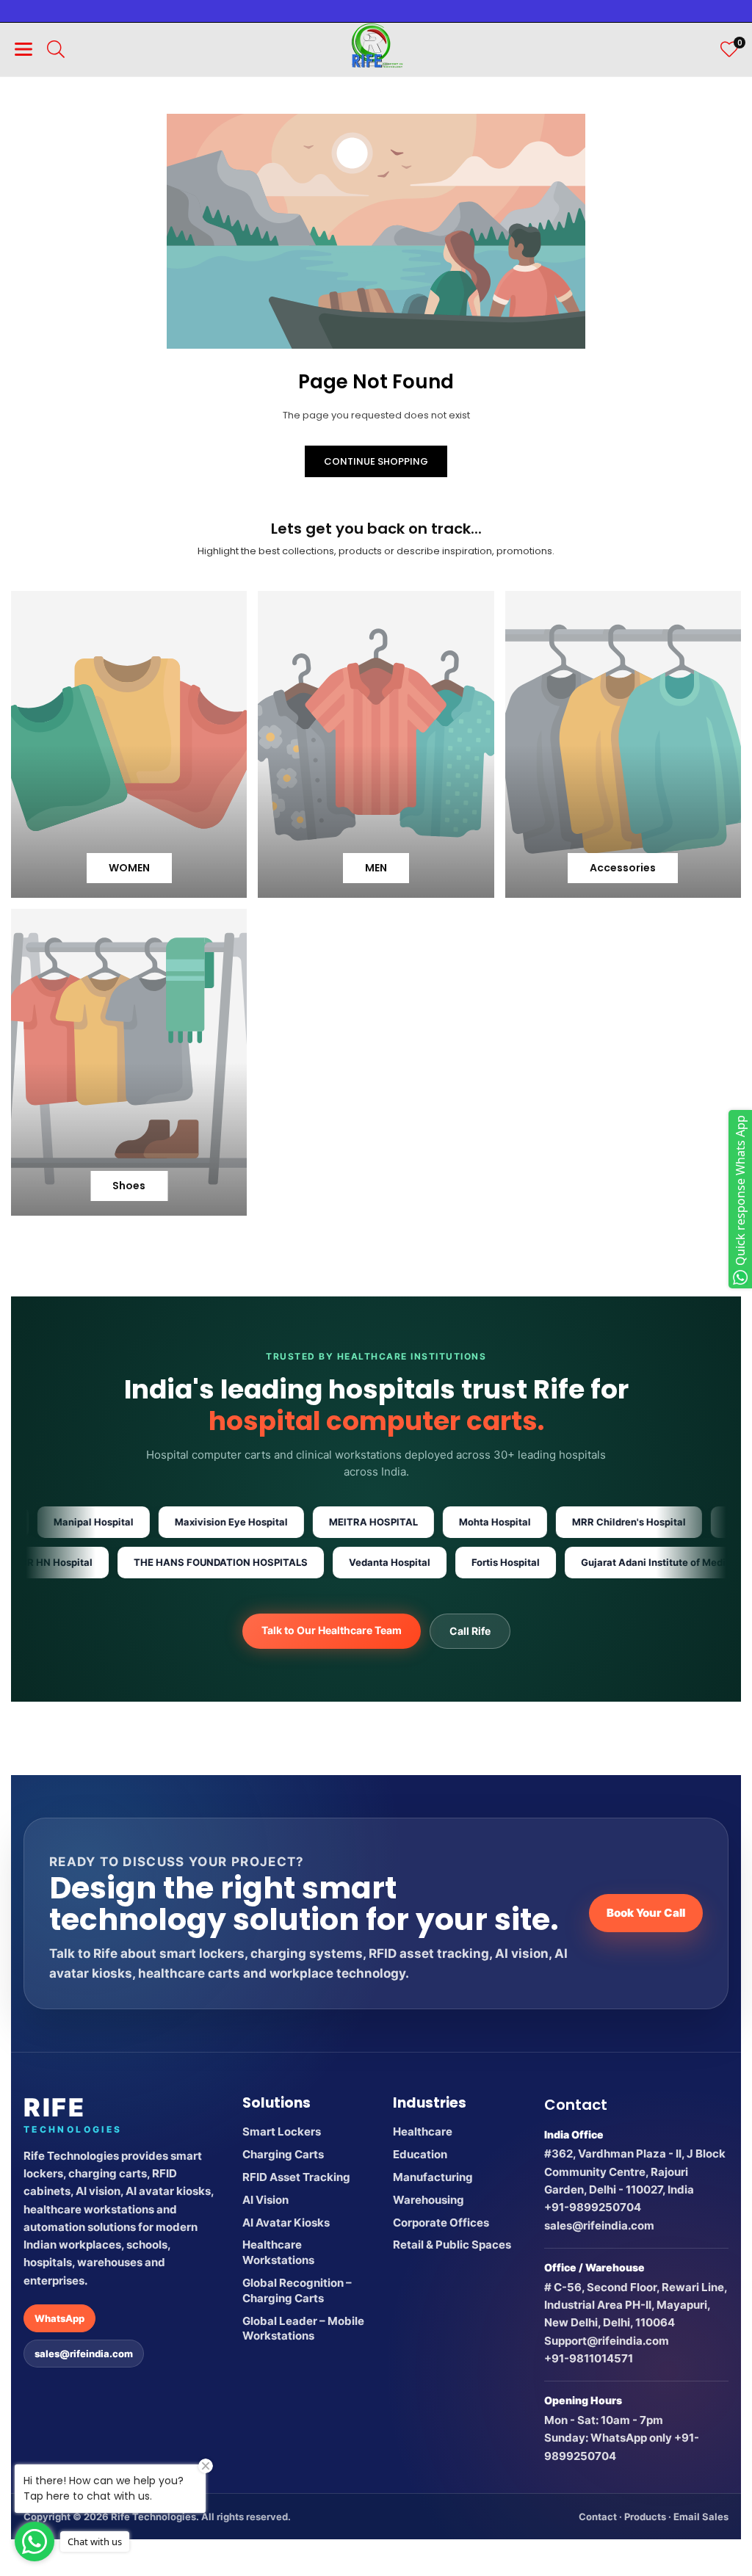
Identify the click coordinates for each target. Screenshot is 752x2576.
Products (645, 2517)
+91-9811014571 (589, 2358)
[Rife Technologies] (377, 48)
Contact (598, 2517)
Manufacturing (433, 2177)
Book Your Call (646, 1913)
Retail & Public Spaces (452, 2245)
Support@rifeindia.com (607, 2341)
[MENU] (23, 49)
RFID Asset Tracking (296, 2177)
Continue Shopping (376, 461)
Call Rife (470, 1631)
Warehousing (429, 2200)
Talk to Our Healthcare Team (332, 1630)
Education (420, 2154)
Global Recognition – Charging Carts (297, 2290)
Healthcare (423, 2131)
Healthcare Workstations (278, 2252)
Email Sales (701, 2517)
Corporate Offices (441, 2223)
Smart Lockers (282, 2131)
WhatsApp (59, 2318)
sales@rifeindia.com (84, 2354)
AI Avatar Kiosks (286, 2223)
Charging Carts (283, 2154)
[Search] (56, 49)
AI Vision (265, 2200)
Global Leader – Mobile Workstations (303, 2329)
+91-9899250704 (593, 2207)
